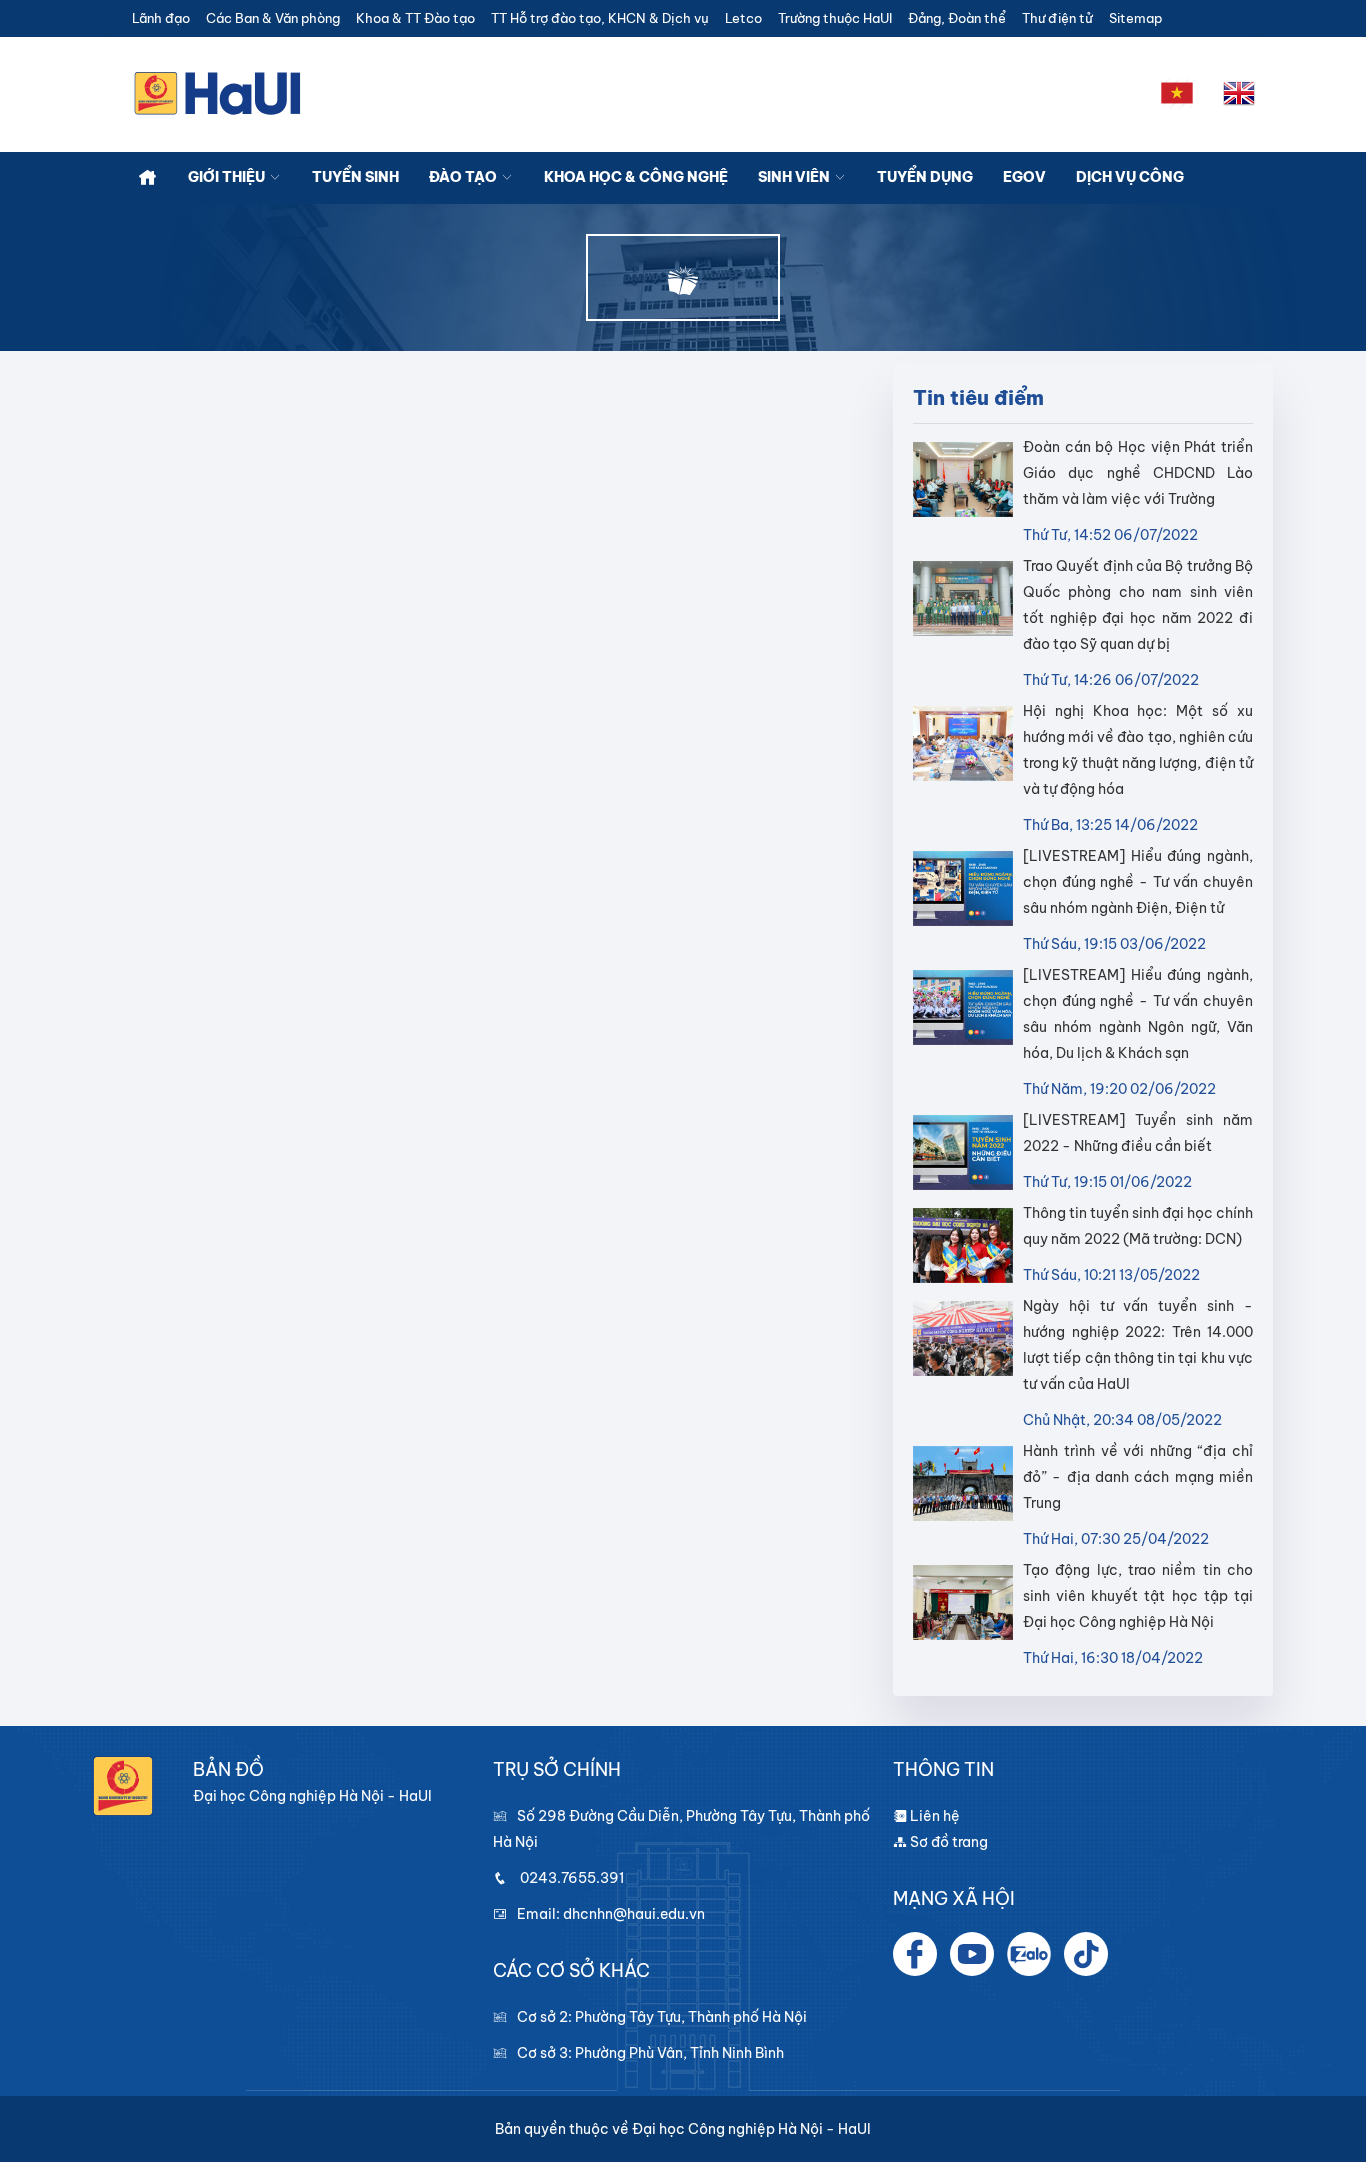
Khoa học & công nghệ (636, 177)
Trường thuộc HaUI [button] (835, 18)
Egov (1024, 177)
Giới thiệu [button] (228, 177)
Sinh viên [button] (795, 177)
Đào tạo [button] (464, 177)
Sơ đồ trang (947, 1842)
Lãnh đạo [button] (161, 18)
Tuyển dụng (925, 177)
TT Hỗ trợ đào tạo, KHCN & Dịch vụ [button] (600, 18)
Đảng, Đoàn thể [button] (957, 18)
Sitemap (1135, 18)
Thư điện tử (1057, 18)
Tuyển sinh (355, 177)
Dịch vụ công (1130, 177)
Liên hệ (933, 1816)
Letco (743, 18)
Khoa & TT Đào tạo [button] (415, 18)
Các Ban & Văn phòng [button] (273, 18)
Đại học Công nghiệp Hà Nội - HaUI (751, 2129)
